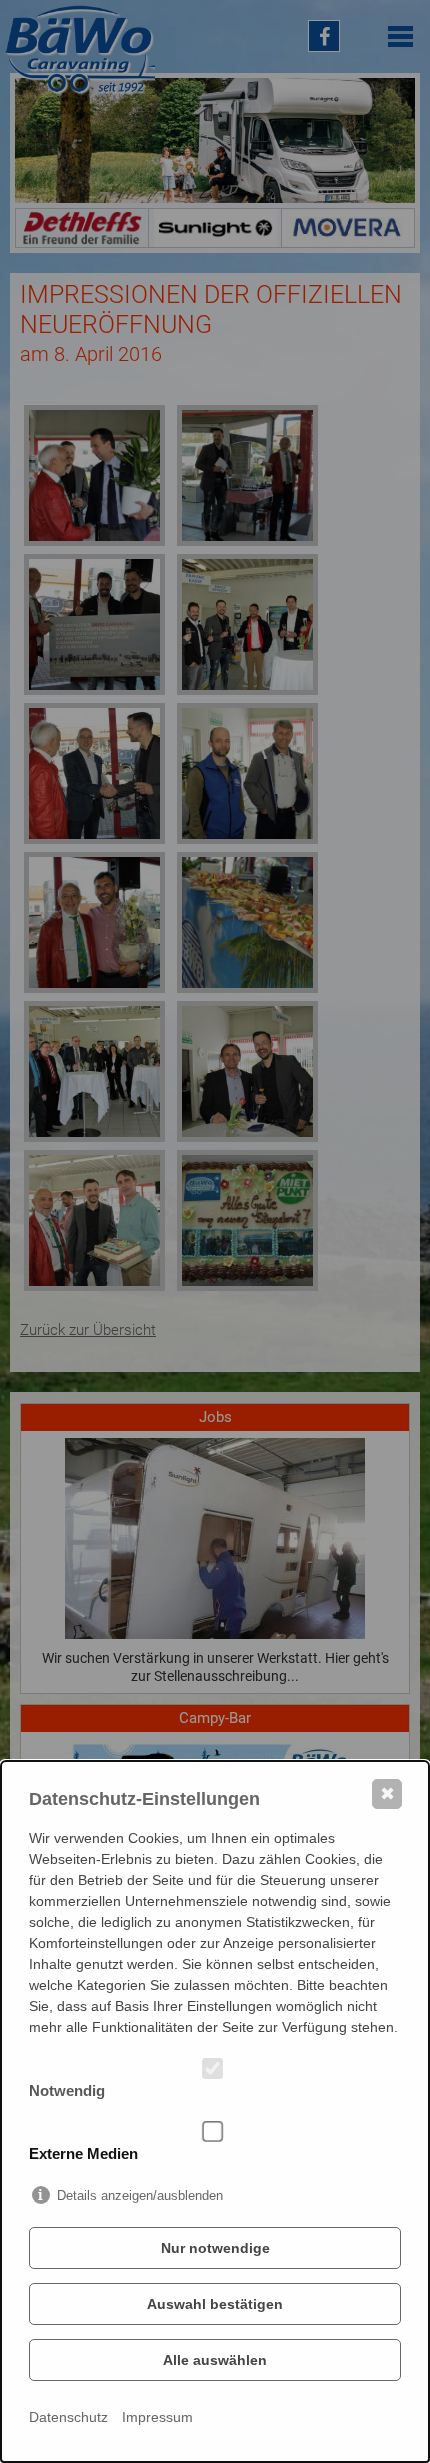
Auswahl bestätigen (215, 2304)
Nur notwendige (215, 2248)
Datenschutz (68, 2417)
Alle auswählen (215, 2360)
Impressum (157, 2417)
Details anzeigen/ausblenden (140, 2195)
